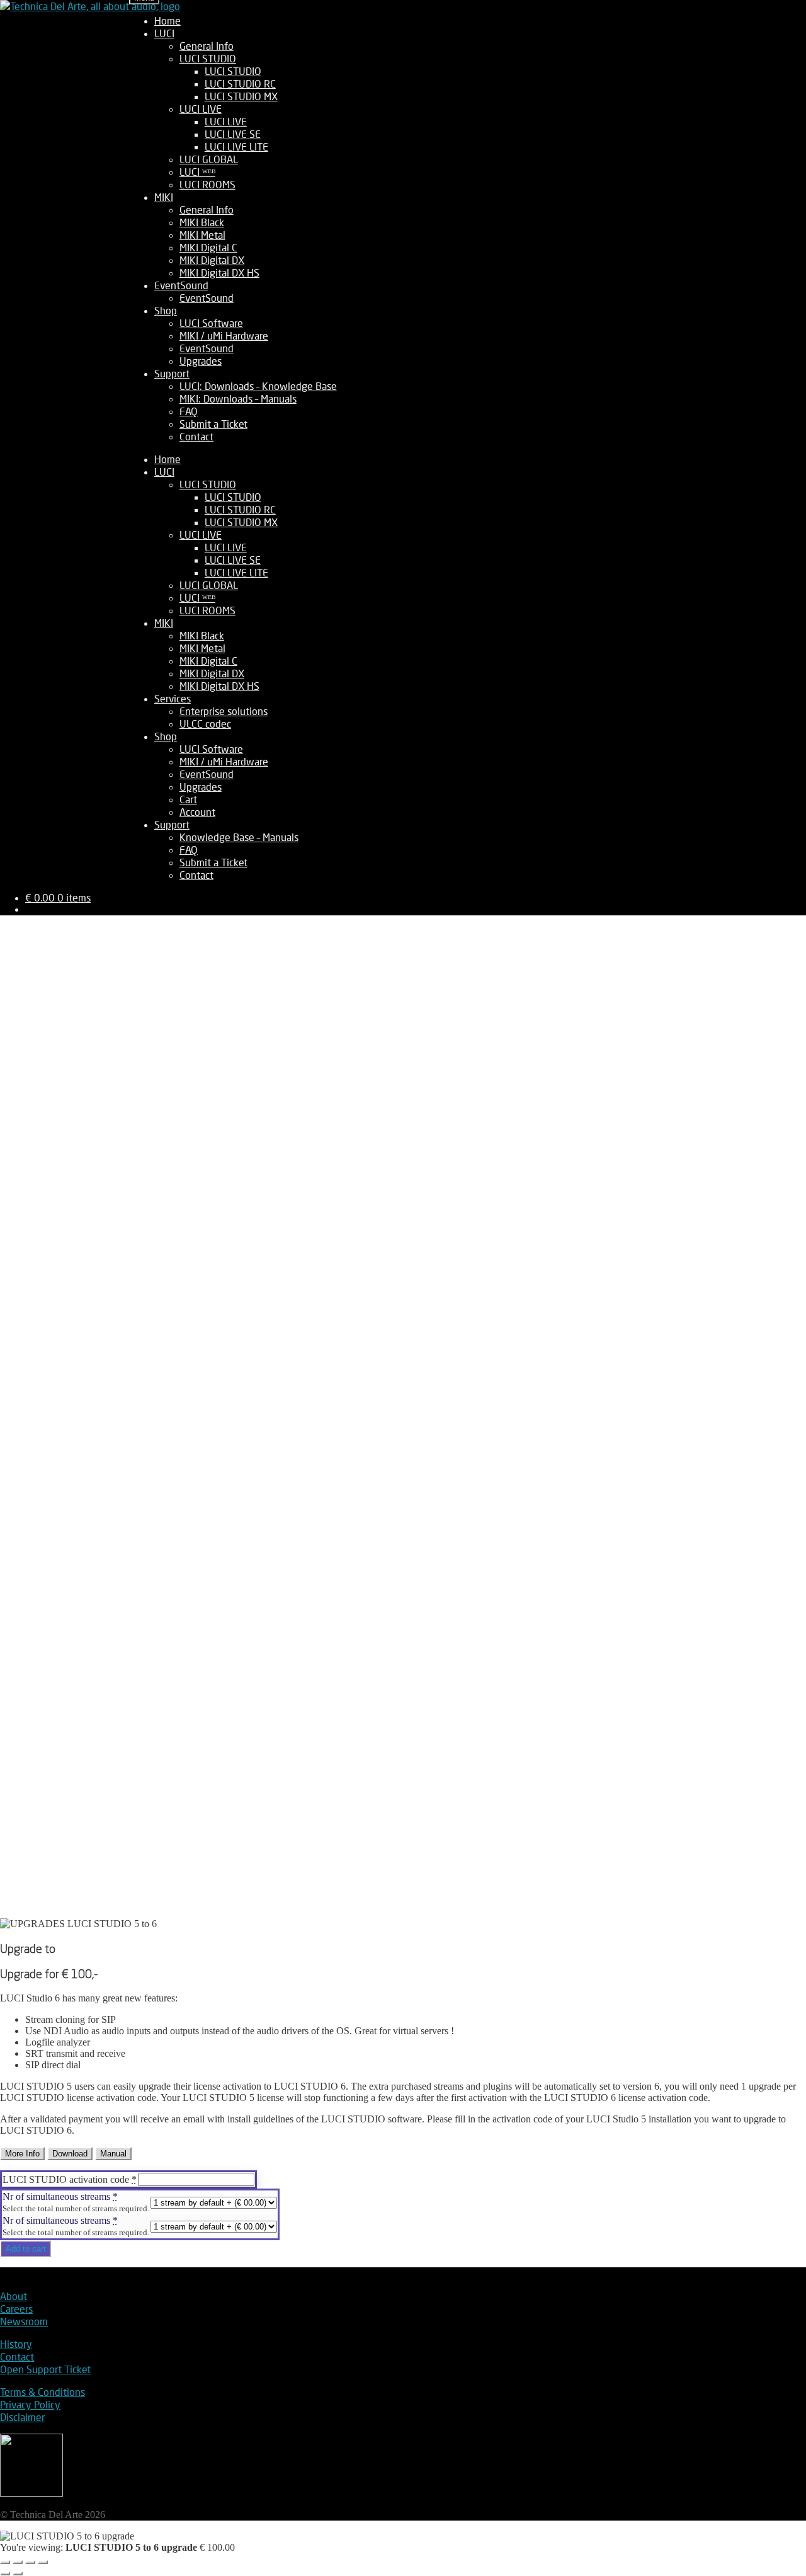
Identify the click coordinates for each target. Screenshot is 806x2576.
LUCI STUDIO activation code (70, 2179)
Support (172, 373)
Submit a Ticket (213, 424)
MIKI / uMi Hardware (224, 335)
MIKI (164, 197)
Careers (16, 2309)
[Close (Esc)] (43, 2562)
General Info (207, 46)
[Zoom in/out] (5, 2562)
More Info (22, 2154)
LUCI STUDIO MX (241, 96)
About (14, 2296)
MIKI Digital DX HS (219, 272)
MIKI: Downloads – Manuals (238, 398)
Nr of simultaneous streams (60, 2196)
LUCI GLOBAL (209, 159)
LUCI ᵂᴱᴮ (197, 172)
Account (197, 812)
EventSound (181, 285)
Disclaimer (22, 2417)
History (16, 2344)
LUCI (164, 33)
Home (167, 20)
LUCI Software (211, 323)
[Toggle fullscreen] (18, 2562)
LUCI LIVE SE (233, 134)
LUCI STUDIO (208, 58)
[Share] (30, 2562)
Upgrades (201, 361)
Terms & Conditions (43, 2392)
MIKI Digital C (208, 247)
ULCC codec (205, 724)
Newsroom (24, 2321)
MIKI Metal (202, 235)
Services (173, 698)
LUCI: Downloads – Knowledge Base (258, 386)
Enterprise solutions (224, 711)
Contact (196, 436)
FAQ (189, 411)
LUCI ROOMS (207, 184)
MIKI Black (202, 222)
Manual (113, 2154)
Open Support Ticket (45, 2369)
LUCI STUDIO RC (240, 83)
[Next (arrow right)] (18, 2573)
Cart (188, 799)
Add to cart (26, 2249)
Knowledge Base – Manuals (239, 837)
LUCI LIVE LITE (236, 146)
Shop (166, 310)
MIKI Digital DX (212, 260)
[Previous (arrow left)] (5, 2573)
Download (70, 2154)
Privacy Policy (30, 2404)
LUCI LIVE (201, 109)
